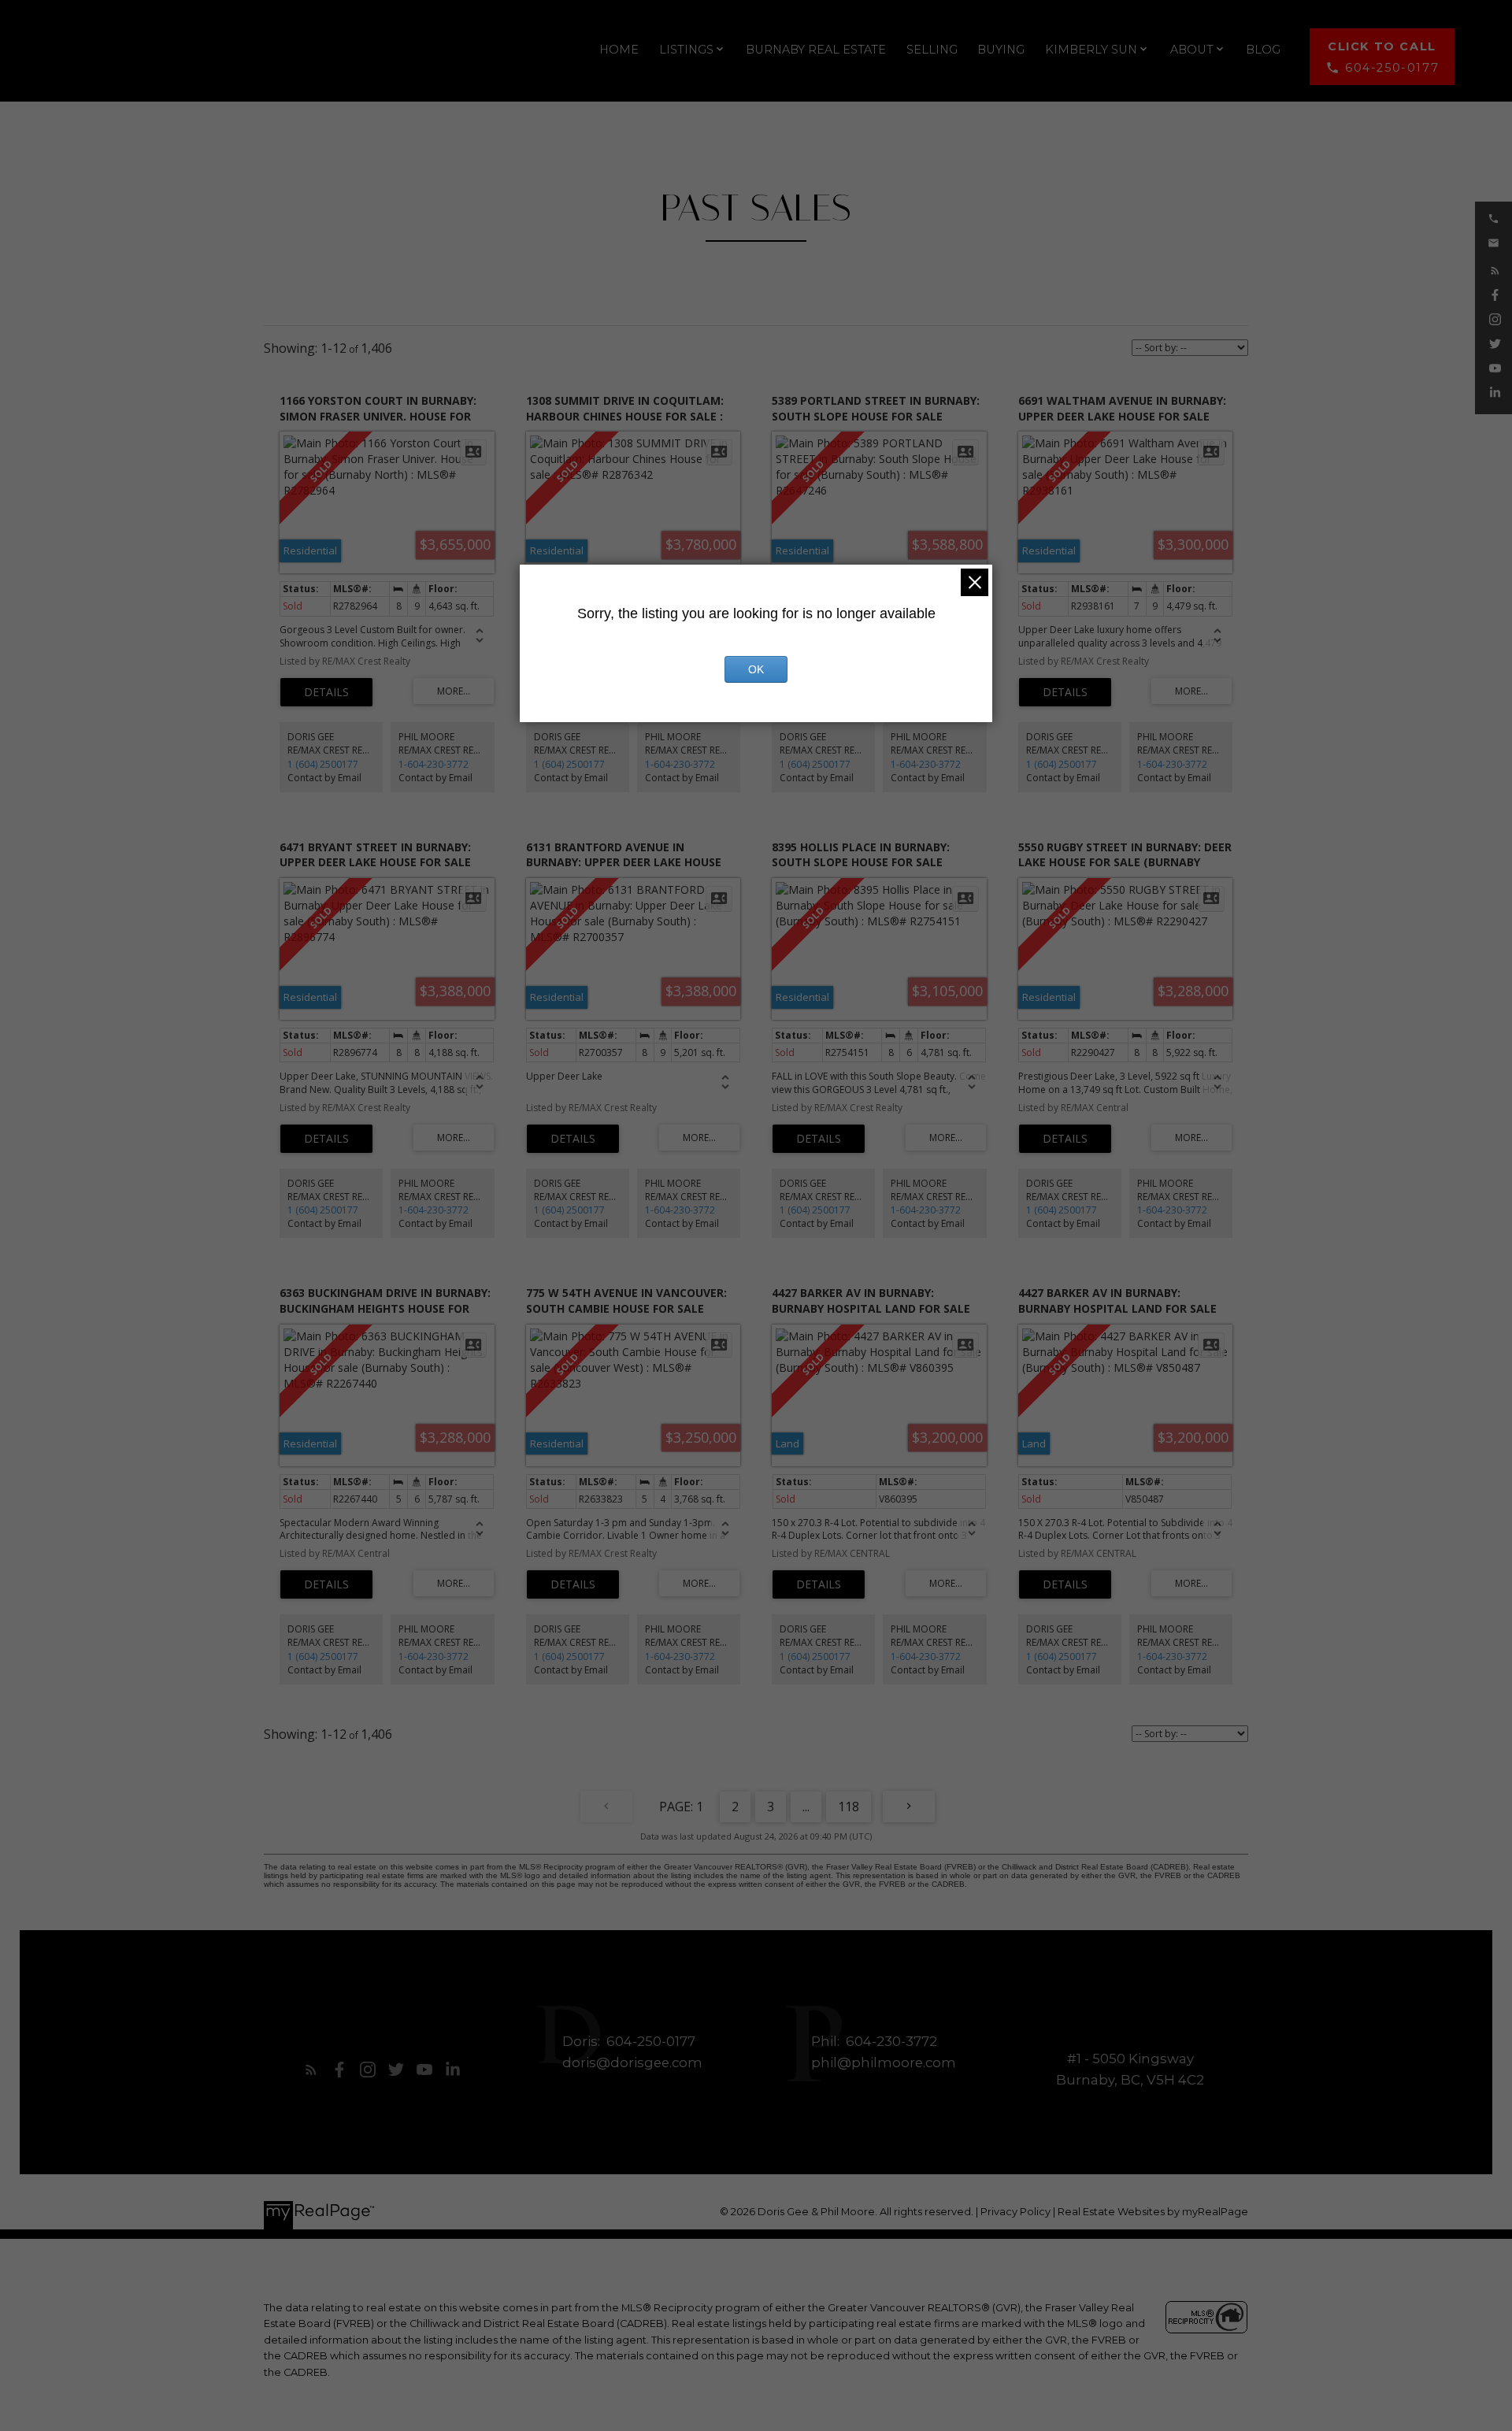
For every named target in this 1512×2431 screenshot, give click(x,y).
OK (756, 669)
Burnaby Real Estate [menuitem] (816, 50)
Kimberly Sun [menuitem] (1091, 50)
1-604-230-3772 (434, 764)
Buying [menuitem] (1001, 50)
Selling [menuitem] (932, 50)
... (806, 1807)
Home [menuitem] (619, 50)
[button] (1382, 57)
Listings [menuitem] (686, 50)
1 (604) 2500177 (323, 764)
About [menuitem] (1192, 50)
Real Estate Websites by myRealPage (1153, 2212)
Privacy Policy (1015, 2212)
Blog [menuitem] (1263, 50)
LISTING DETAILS (326, 692)
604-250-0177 (1392, 68)
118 (849, 1807)
